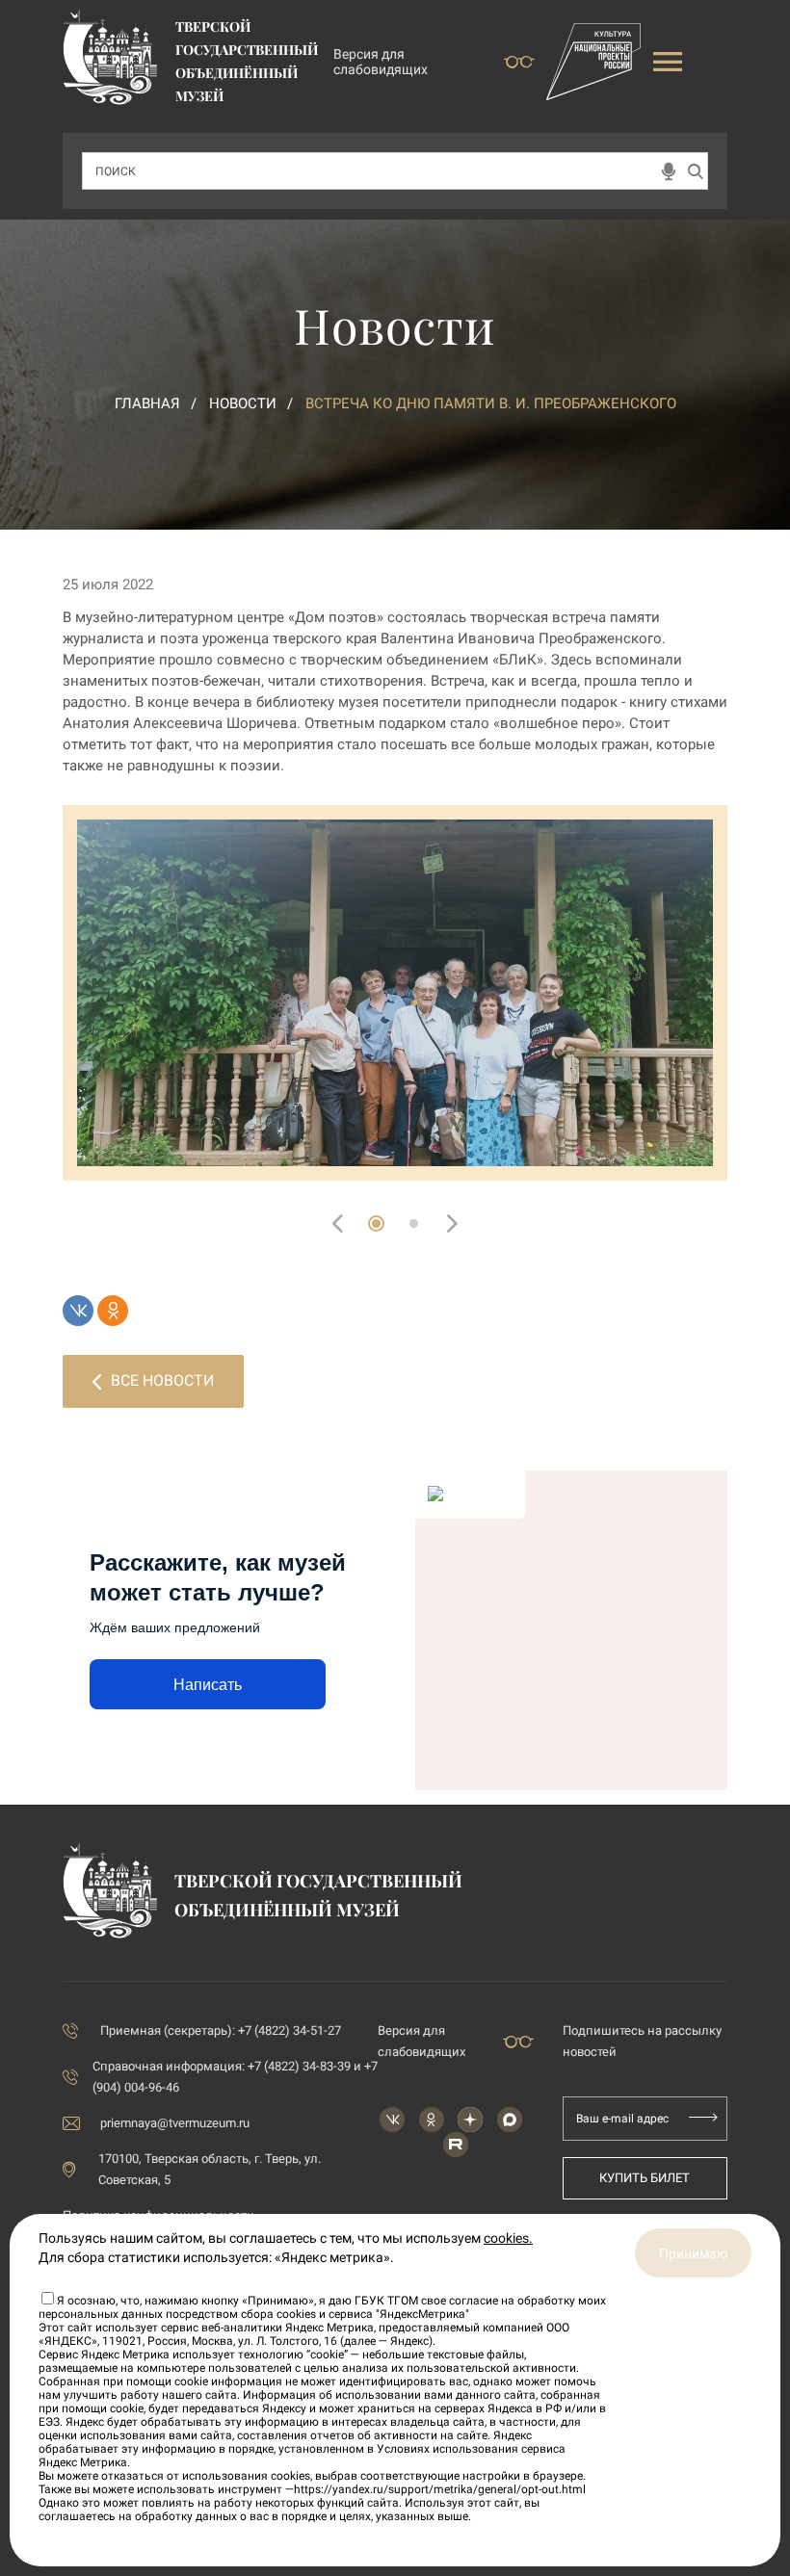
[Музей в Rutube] (456, 2145)
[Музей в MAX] (510, 2120)
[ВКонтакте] (78, 1311)
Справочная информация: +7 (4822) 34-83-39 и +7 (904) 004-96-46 (235, 2077)
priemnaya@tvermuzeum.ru (175, 2123)
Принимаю (693, 2253)
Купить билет (645, 2178)
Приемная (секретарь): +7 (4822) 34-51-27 (221, 2030)
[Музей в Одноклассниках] (432, 2120)
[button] (376, 1223)
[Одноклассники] (113, 1311)
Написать (208, 1685)
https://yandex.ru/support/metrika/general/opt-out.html (440, 2489)
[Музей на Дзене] (470, 2120)
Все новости (162, 1380)
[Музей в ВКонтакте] (392, 2120)
